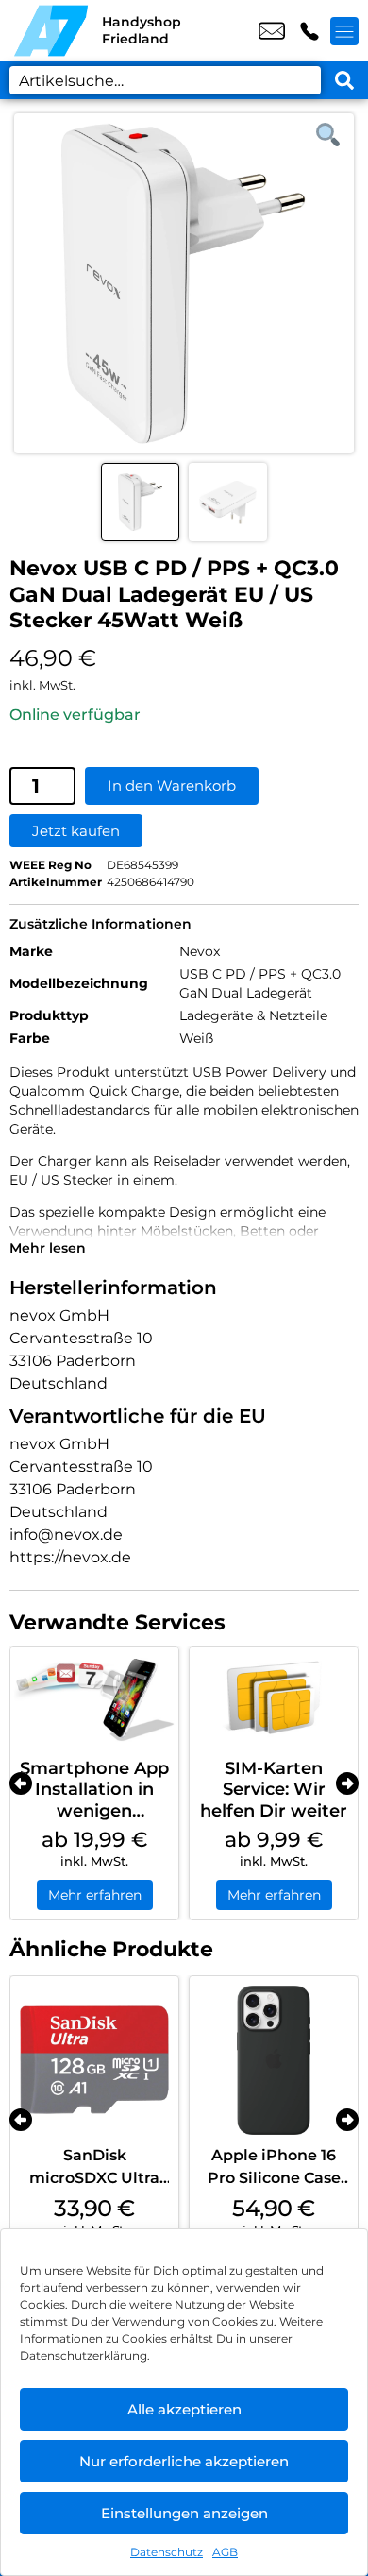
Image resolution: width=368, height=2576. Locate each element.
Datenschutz (167, 2552)
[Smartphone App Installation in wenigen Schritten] (94, 1698)
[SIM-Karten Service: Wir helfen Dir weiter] (274, 1698)
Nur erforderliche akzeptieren (184, 2461)
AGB (225, 2552)
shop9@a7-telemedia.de (272, 31)
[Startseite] (51, 31)
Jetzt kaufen (76, 831)
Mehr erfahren (95, 1895)
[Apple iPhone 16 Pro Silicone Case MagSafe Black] (274, 2060)
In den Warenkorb (172, 785)
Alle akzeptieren (184, 2409)
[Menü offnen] (344, 31)
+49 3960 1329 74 (309, 31)
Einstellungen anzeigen (184, 2513)
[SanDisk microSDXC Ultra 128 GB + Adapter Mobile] (94, 2060)
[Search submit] (344, 80)
